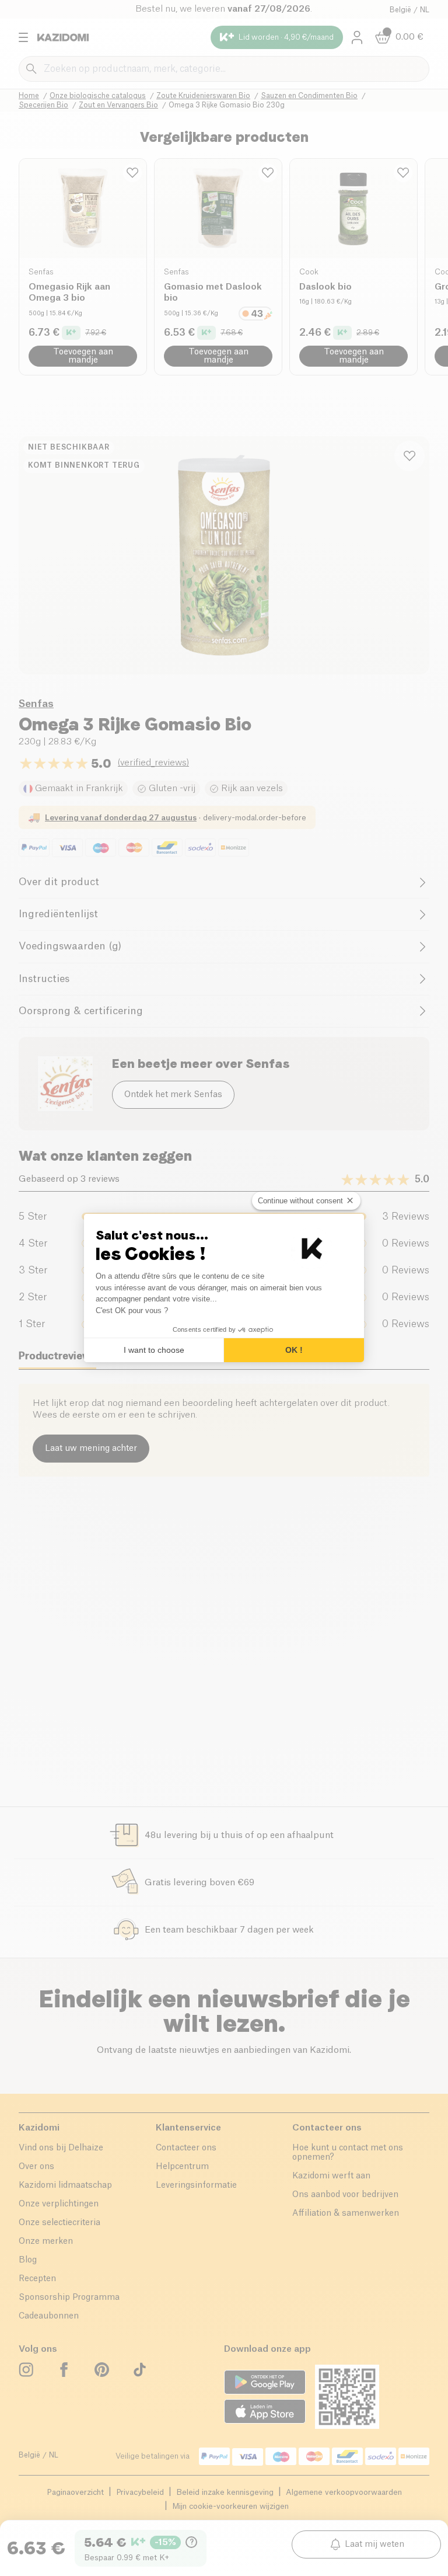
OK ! (294, 1350)
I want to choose (154, 1350)
